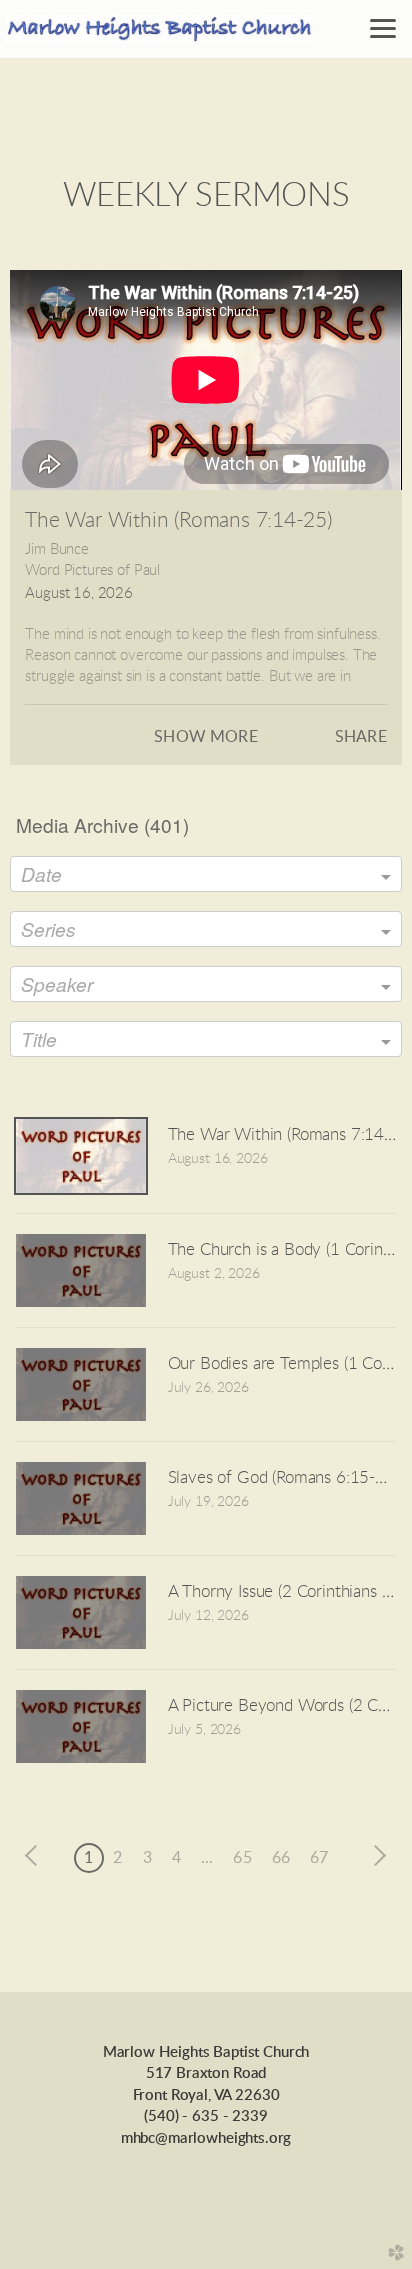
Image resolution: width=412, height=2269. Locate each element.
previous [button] (36, 1856)
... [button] (207, 1858)
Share (361, 737)
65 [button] (242, 1858)
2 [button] (117, 1858)
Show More (205, 737)
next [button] (375, 1856)
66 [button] (281, 1858)
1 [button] (88, 1858)
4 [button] (176, 1858)
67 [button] (319, 1858)
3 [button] (147, 1858)
